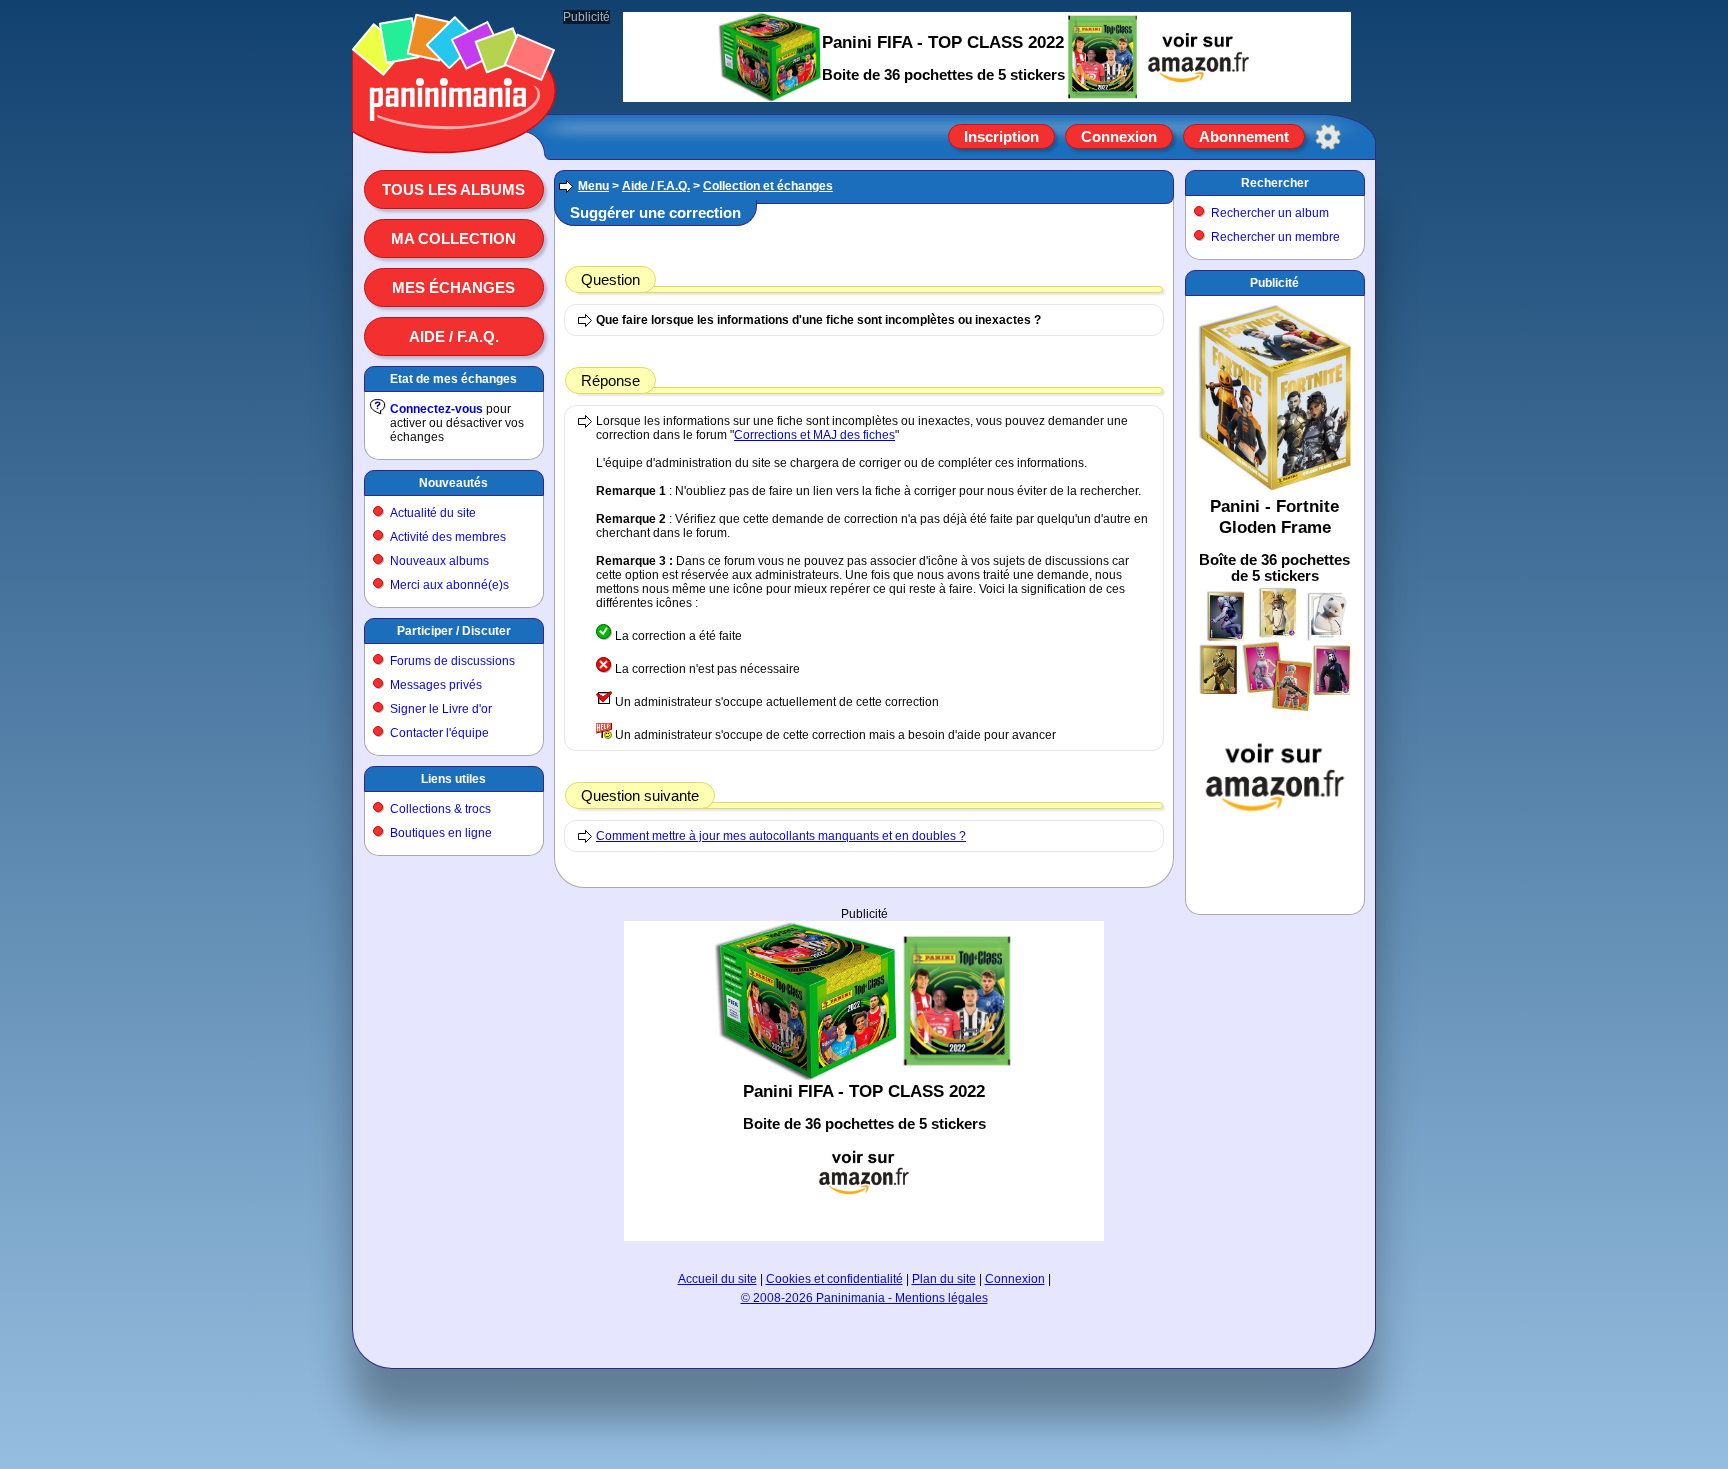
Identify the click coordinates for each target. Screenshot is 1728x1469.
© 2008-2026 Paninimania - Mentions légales (864, 1298)
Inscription (1001, 136)
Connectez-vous (436, 409)
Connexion (1119, 136)
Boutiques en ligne (441, 833)
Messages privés (436, 685)
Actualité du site (433, 513)
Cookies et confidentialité (834, 1279)
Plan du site (944, 1279)
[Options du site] (1328, 137)
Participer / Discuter (454, 631)
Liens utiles (453, 779)
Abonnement (1244, 136)
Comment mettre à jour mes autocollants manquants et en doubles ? (781, 836)
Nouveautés (453, 483)
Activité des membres (448, 537)
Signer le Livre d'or (441, 709)
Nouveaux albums (439, 561)
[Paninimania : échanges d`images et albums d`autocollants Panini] (454, 129)
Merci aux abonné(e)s (449, 585)
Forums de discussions (452, 661)
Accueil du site (717, 1279)
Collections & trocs (440, 809)
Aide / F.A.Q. (454, 336)
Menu (593, 186)
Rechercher (1275, 183)
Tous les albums (453, 189)
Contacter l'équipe (439, 733)
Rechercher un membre (1275, 237)
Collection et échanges (768, 186)
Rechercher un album (1270, 213)
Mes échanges (453, 287)
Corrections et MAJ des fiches (814, 435)
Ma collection (453, 238)
